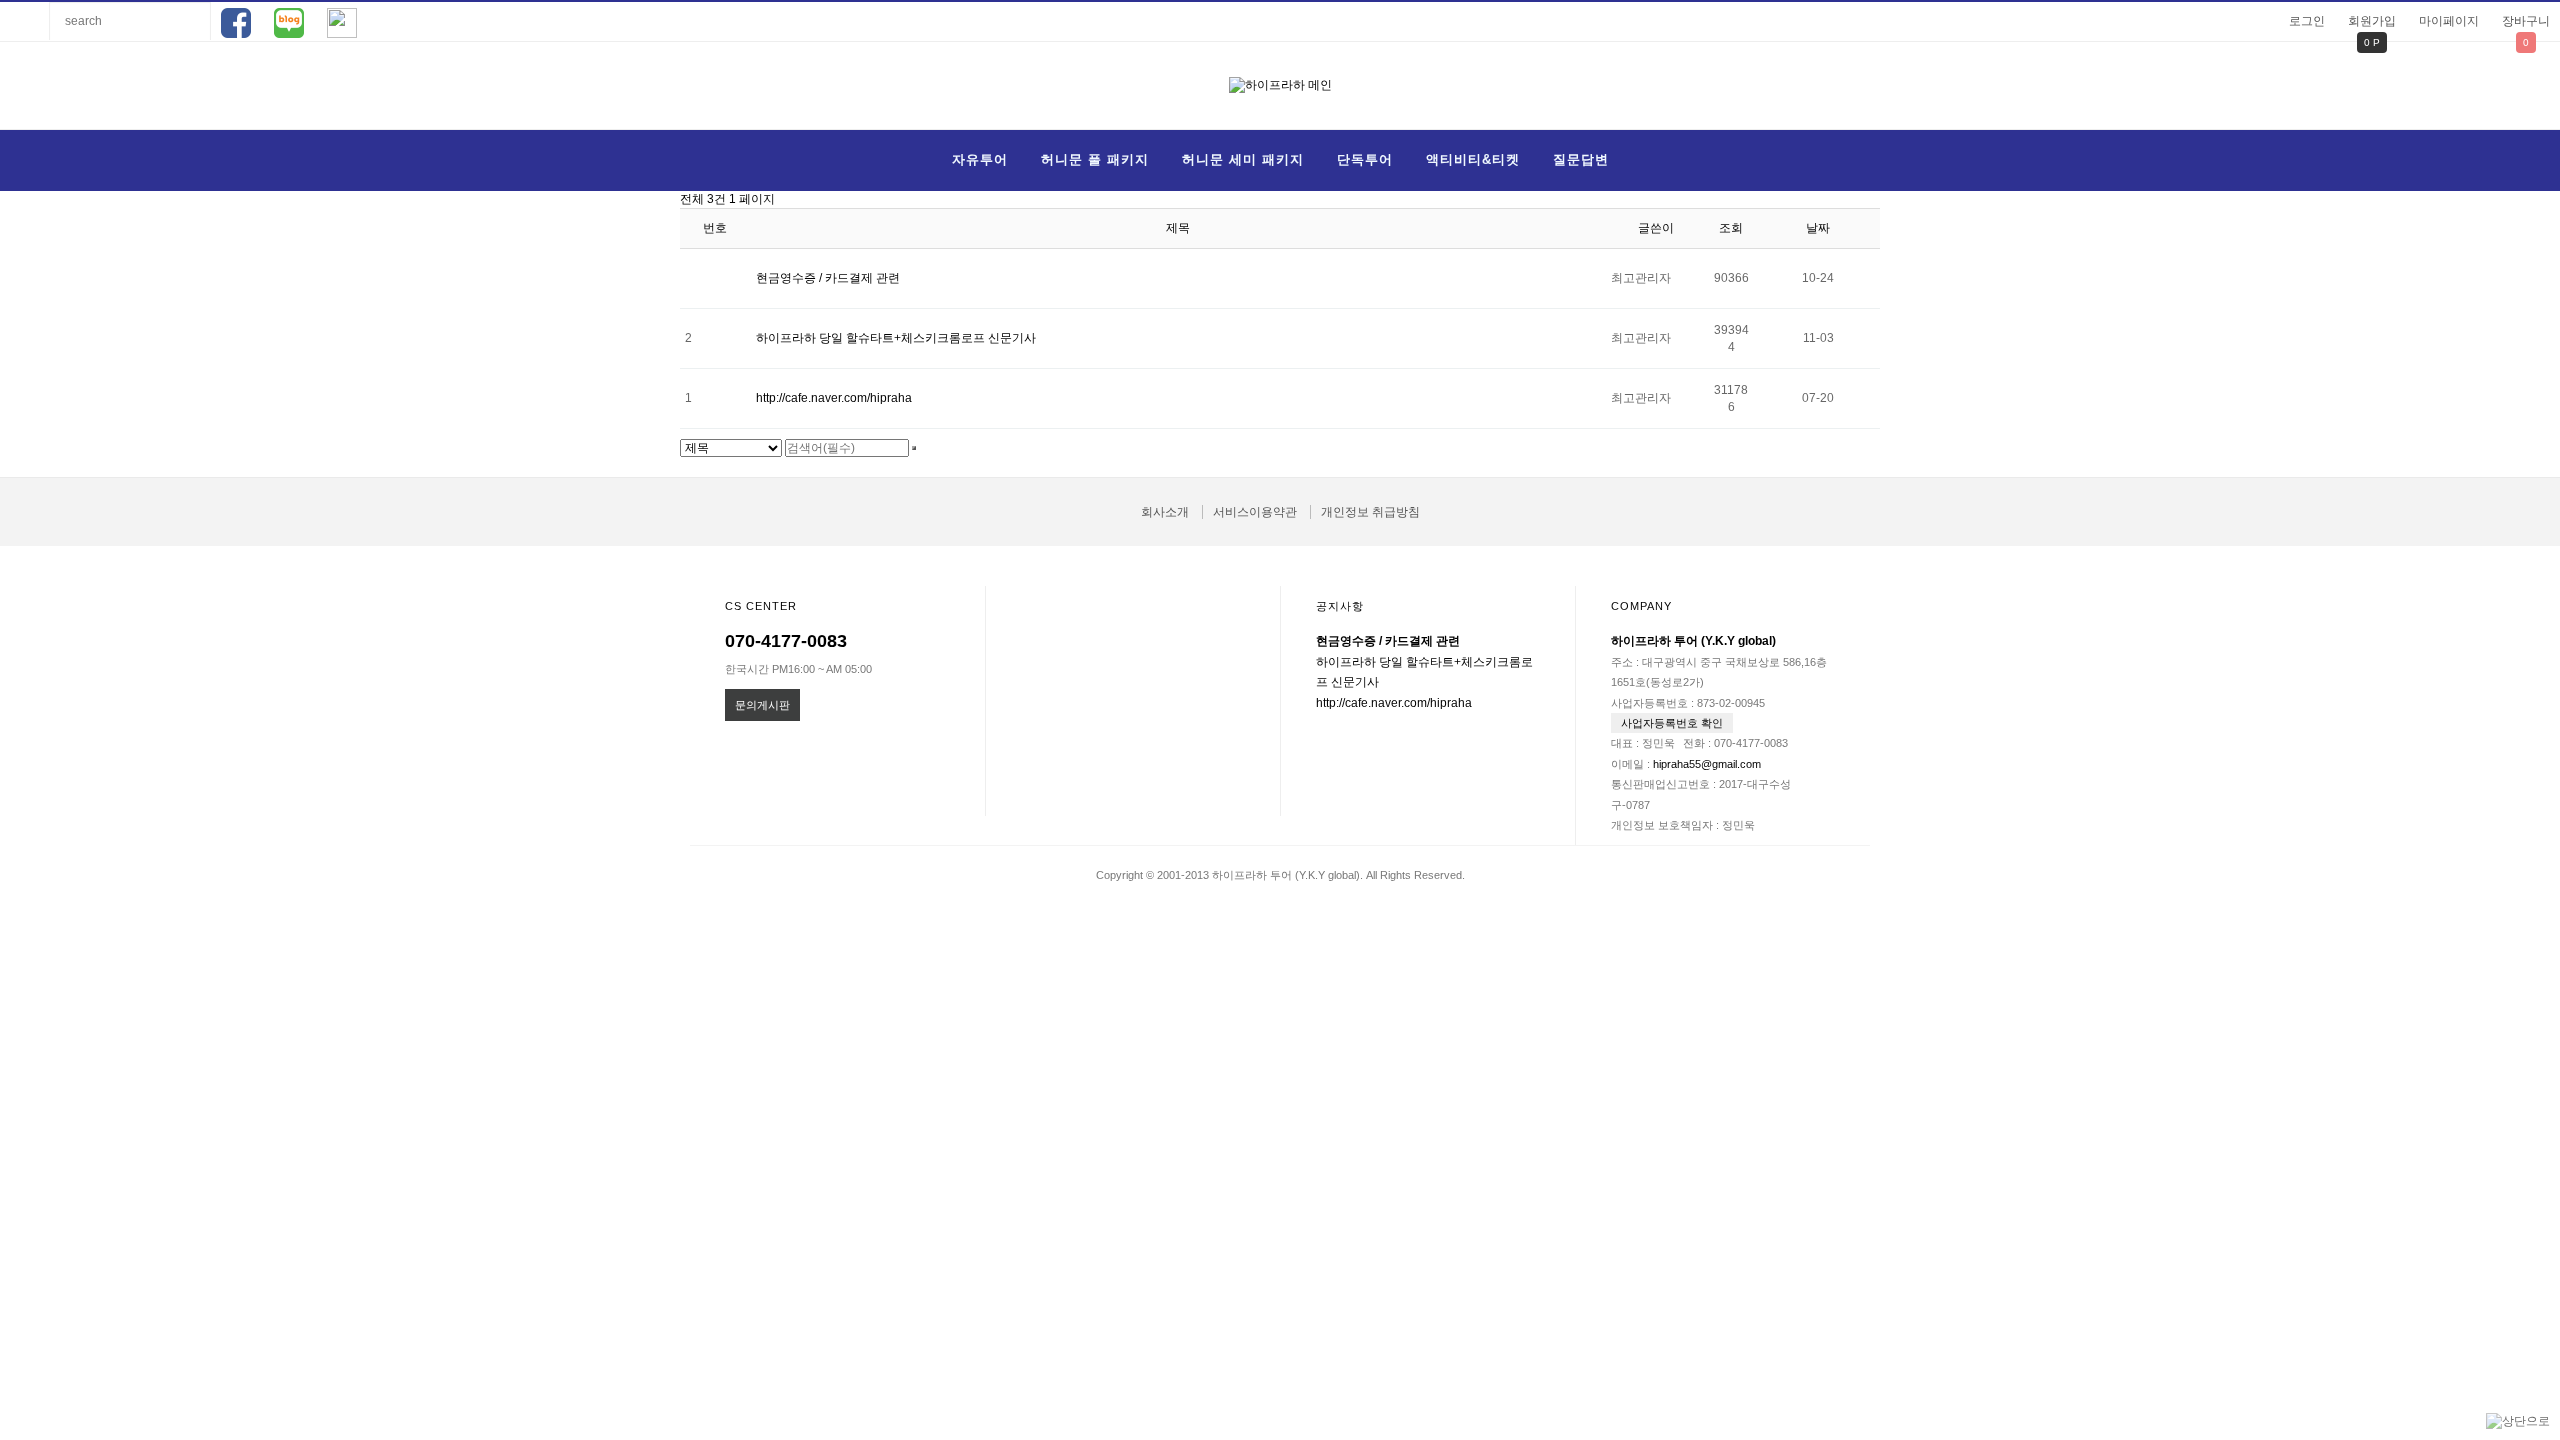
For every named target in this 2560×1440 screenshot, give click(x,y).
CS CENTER (761, 606)
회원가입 (2372, 21)
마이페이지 (2449, 21)
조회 (1731, 228)
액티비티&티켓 (1473, 159)
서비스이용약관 (1255, 512)
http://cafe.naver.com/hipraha (834, 398)
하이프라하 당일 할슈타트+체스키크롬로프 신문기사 (896, 338)
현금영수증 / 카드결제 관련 (828, 278)
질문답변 (1581, 159)
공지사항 (1340, 606)
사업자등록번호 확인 (1672, 723)
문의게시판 (762, 705)
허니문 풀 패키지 (1095, 159)
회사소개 (1165, 512)
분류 (25, 21)
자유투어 (980, 159)
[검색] (914, 448)
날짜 (1818, 228)
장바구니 (2526, 21)
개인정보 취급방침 (1370, 512)
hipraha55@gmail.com (1707, 764)
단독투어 (1365, 159)
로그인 (2307, 21)
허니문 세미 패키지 (1243, 159)
